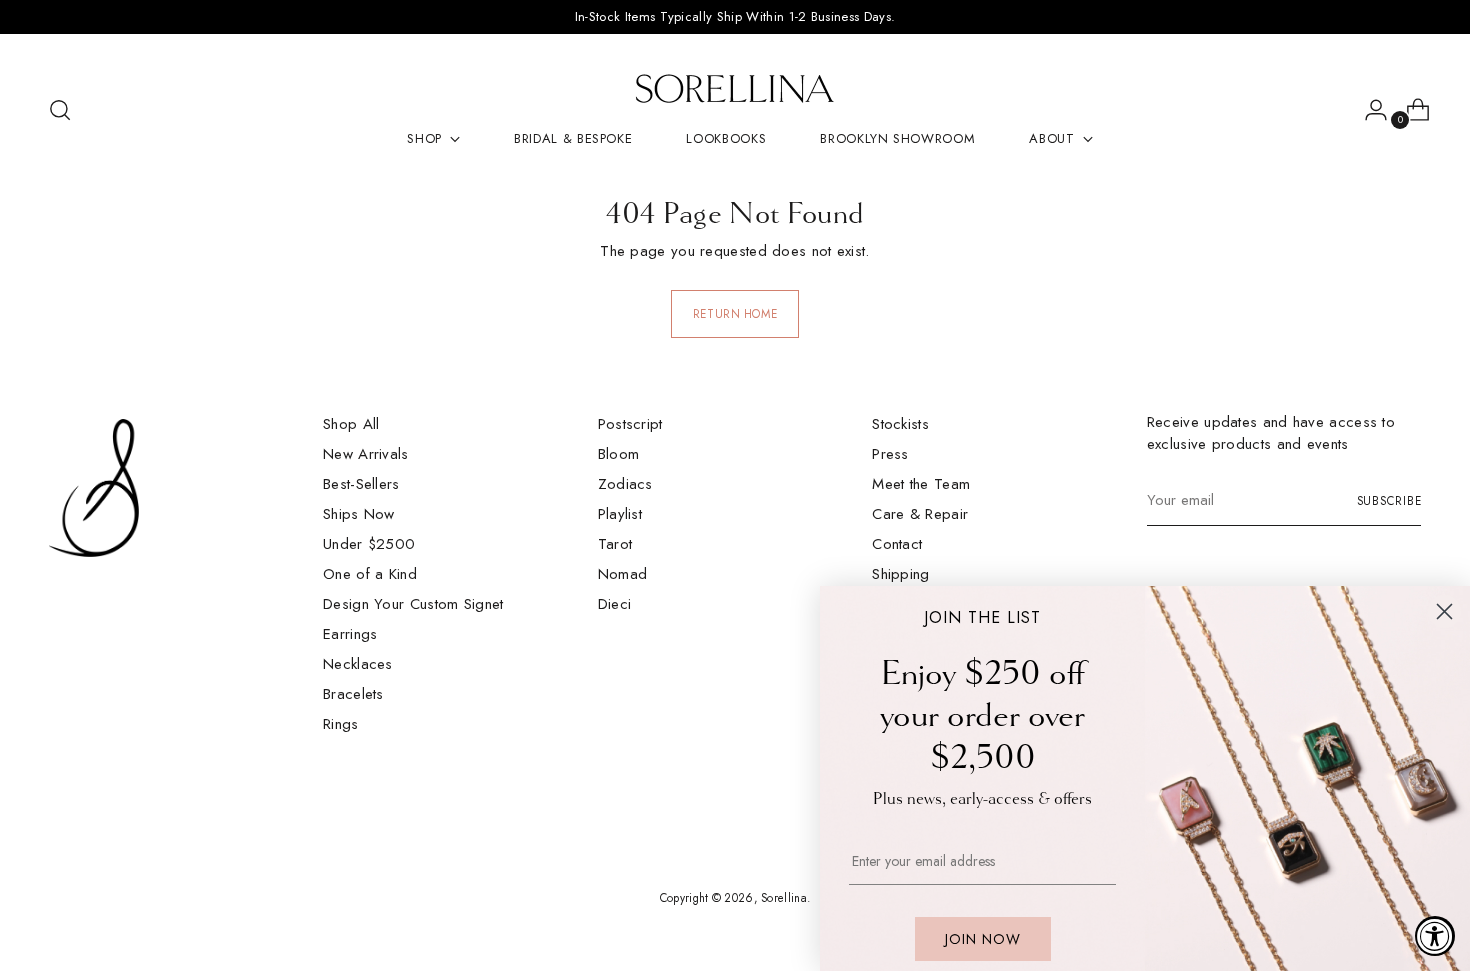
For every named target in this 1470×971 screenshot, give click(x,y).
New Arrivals (366, 454)
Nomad (623, 574)
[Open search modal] (60, 110)
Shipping (900, 574)
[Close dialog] (1444, 611)
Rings (341, 724)
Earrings (350, 634)
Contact (897, 544)
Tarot (615, 544)
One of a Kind (370, 574)
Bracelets (353, 694)
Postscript (630, 424)
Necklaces (358, 664)
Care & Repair (920, 514)
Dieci (615, 604)
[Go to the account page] (1368, 110)
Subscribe (1389, 501)
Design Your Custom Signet (413, 604)
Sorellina (784, 898)
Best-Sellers (361, 484)
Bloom (619, 454)
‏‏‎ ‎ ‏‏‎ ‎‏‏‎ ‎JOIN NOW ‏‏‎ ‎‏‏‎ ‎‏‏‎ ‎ (983, 939)
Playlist (620, 514)
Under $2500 (369, 544)
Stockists (900, 424)
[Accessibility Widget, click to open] (1435, 936)
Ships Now (359, 514)
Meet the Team (921, 484)
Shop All (351, 424)
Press (890, 454)
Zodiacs (625, 484)
